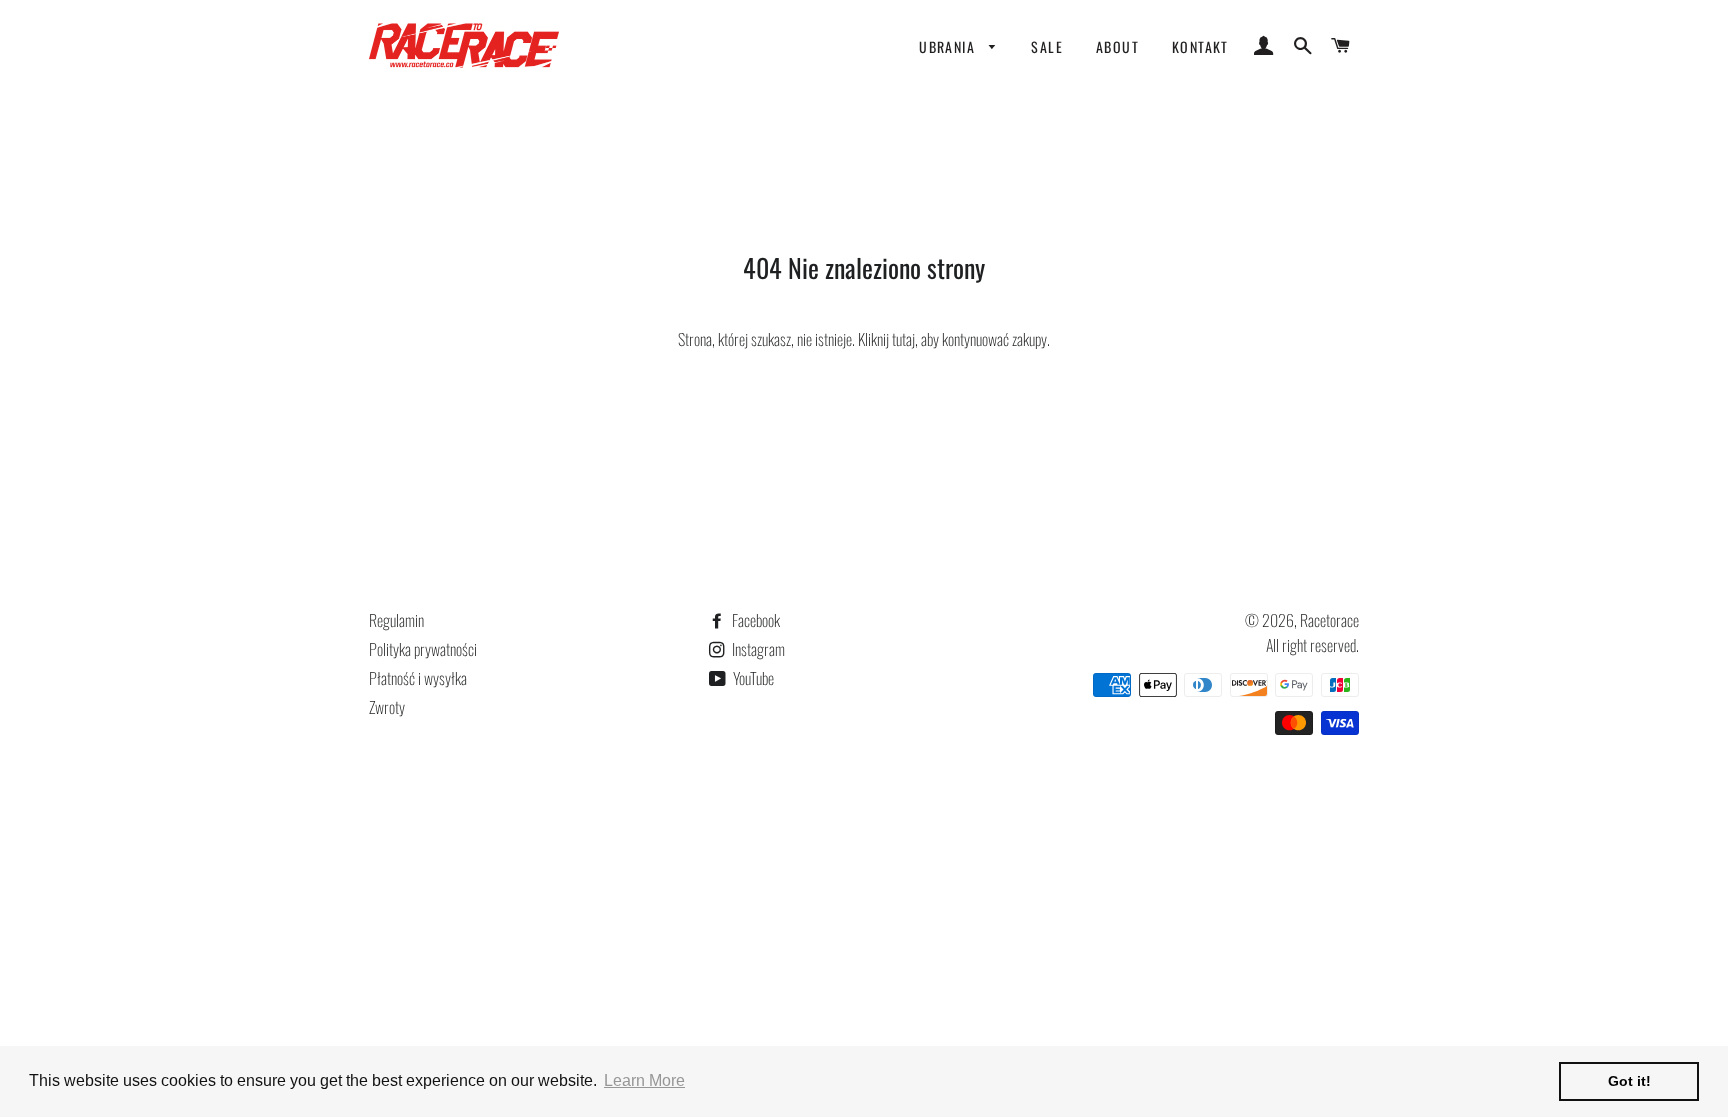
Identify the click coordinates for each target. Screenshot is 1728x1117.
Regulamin (396, 620)
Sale (1047, 46)
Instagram (757, 649)
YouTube (752, 678)
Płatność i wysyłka (418, 678)
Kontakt (1200, 46)
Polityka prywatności (423, 649)
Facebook (754, 620)
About (1117, 46)
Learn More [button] (644, 1080)
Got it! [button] (1629, 1081)
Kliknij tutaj (886, 339)
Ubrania (949, 46)
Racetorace (1329, 620)
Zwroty (387, 707)
